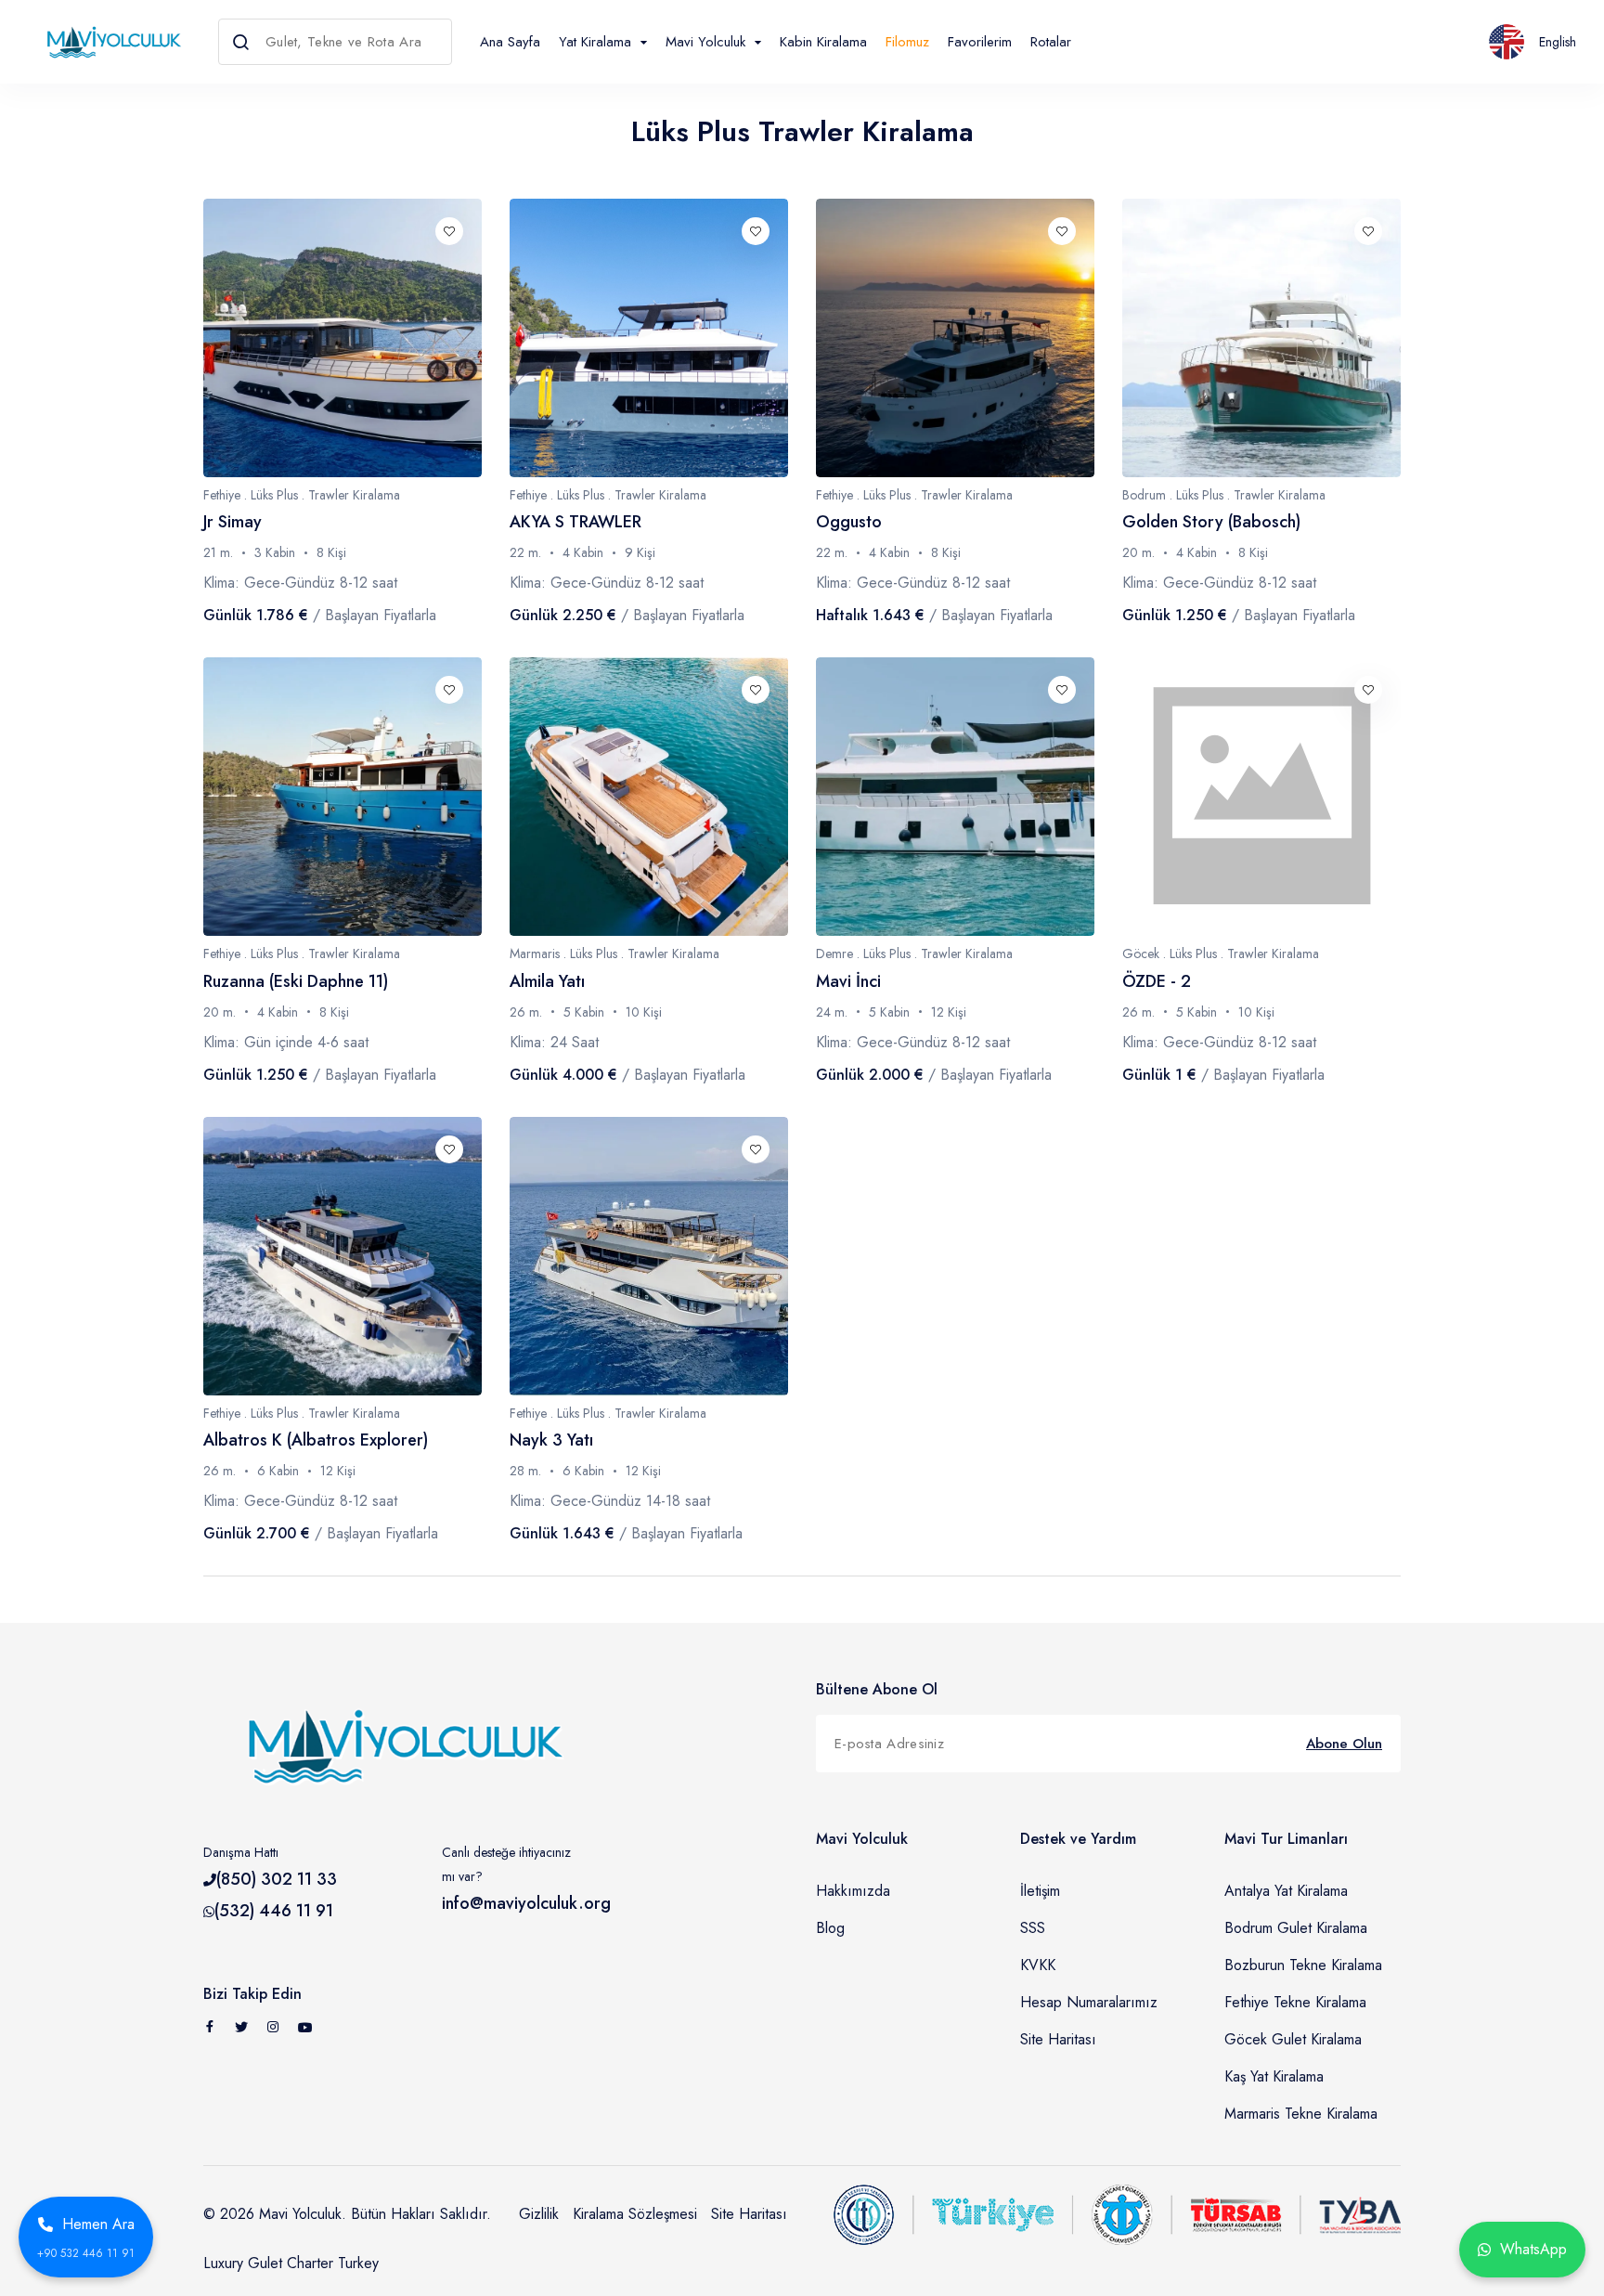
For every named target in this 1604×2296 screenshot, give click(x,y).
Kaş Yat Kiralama (1274, 2076)
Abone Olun (1344, 1744)
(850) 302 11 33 (277, 1879)
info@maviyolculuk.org (526, 1903)
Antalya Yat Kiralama (1286, 1891)
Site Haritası (1058, 2039)
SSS (1033, 1928)
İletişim (1040, 1891)
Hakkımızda (853, 1891)
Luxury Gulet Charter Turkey (291, 2263)
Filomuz (907, 42)
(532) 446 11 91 (274, 1911)
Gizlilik (539, 2214)
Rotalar (1051, 42)
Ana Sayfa (510, 42)
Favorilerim (980, 42)
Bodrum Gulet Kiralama (1296, 1928)
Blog (830, 1928)
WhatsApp (1533, 2249)
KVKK (1038, 1965)
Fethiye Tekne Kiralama (1295, 2002)
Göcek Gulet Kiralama (1293, 2039)
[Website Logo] (109, 41)
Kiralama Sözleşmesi (635, 2214)
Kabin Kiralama (823, 42)
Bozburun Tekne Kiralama (1303, 1965)
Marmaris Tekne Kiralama (1301, 2114)
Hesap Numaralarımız (1089, 2002)
